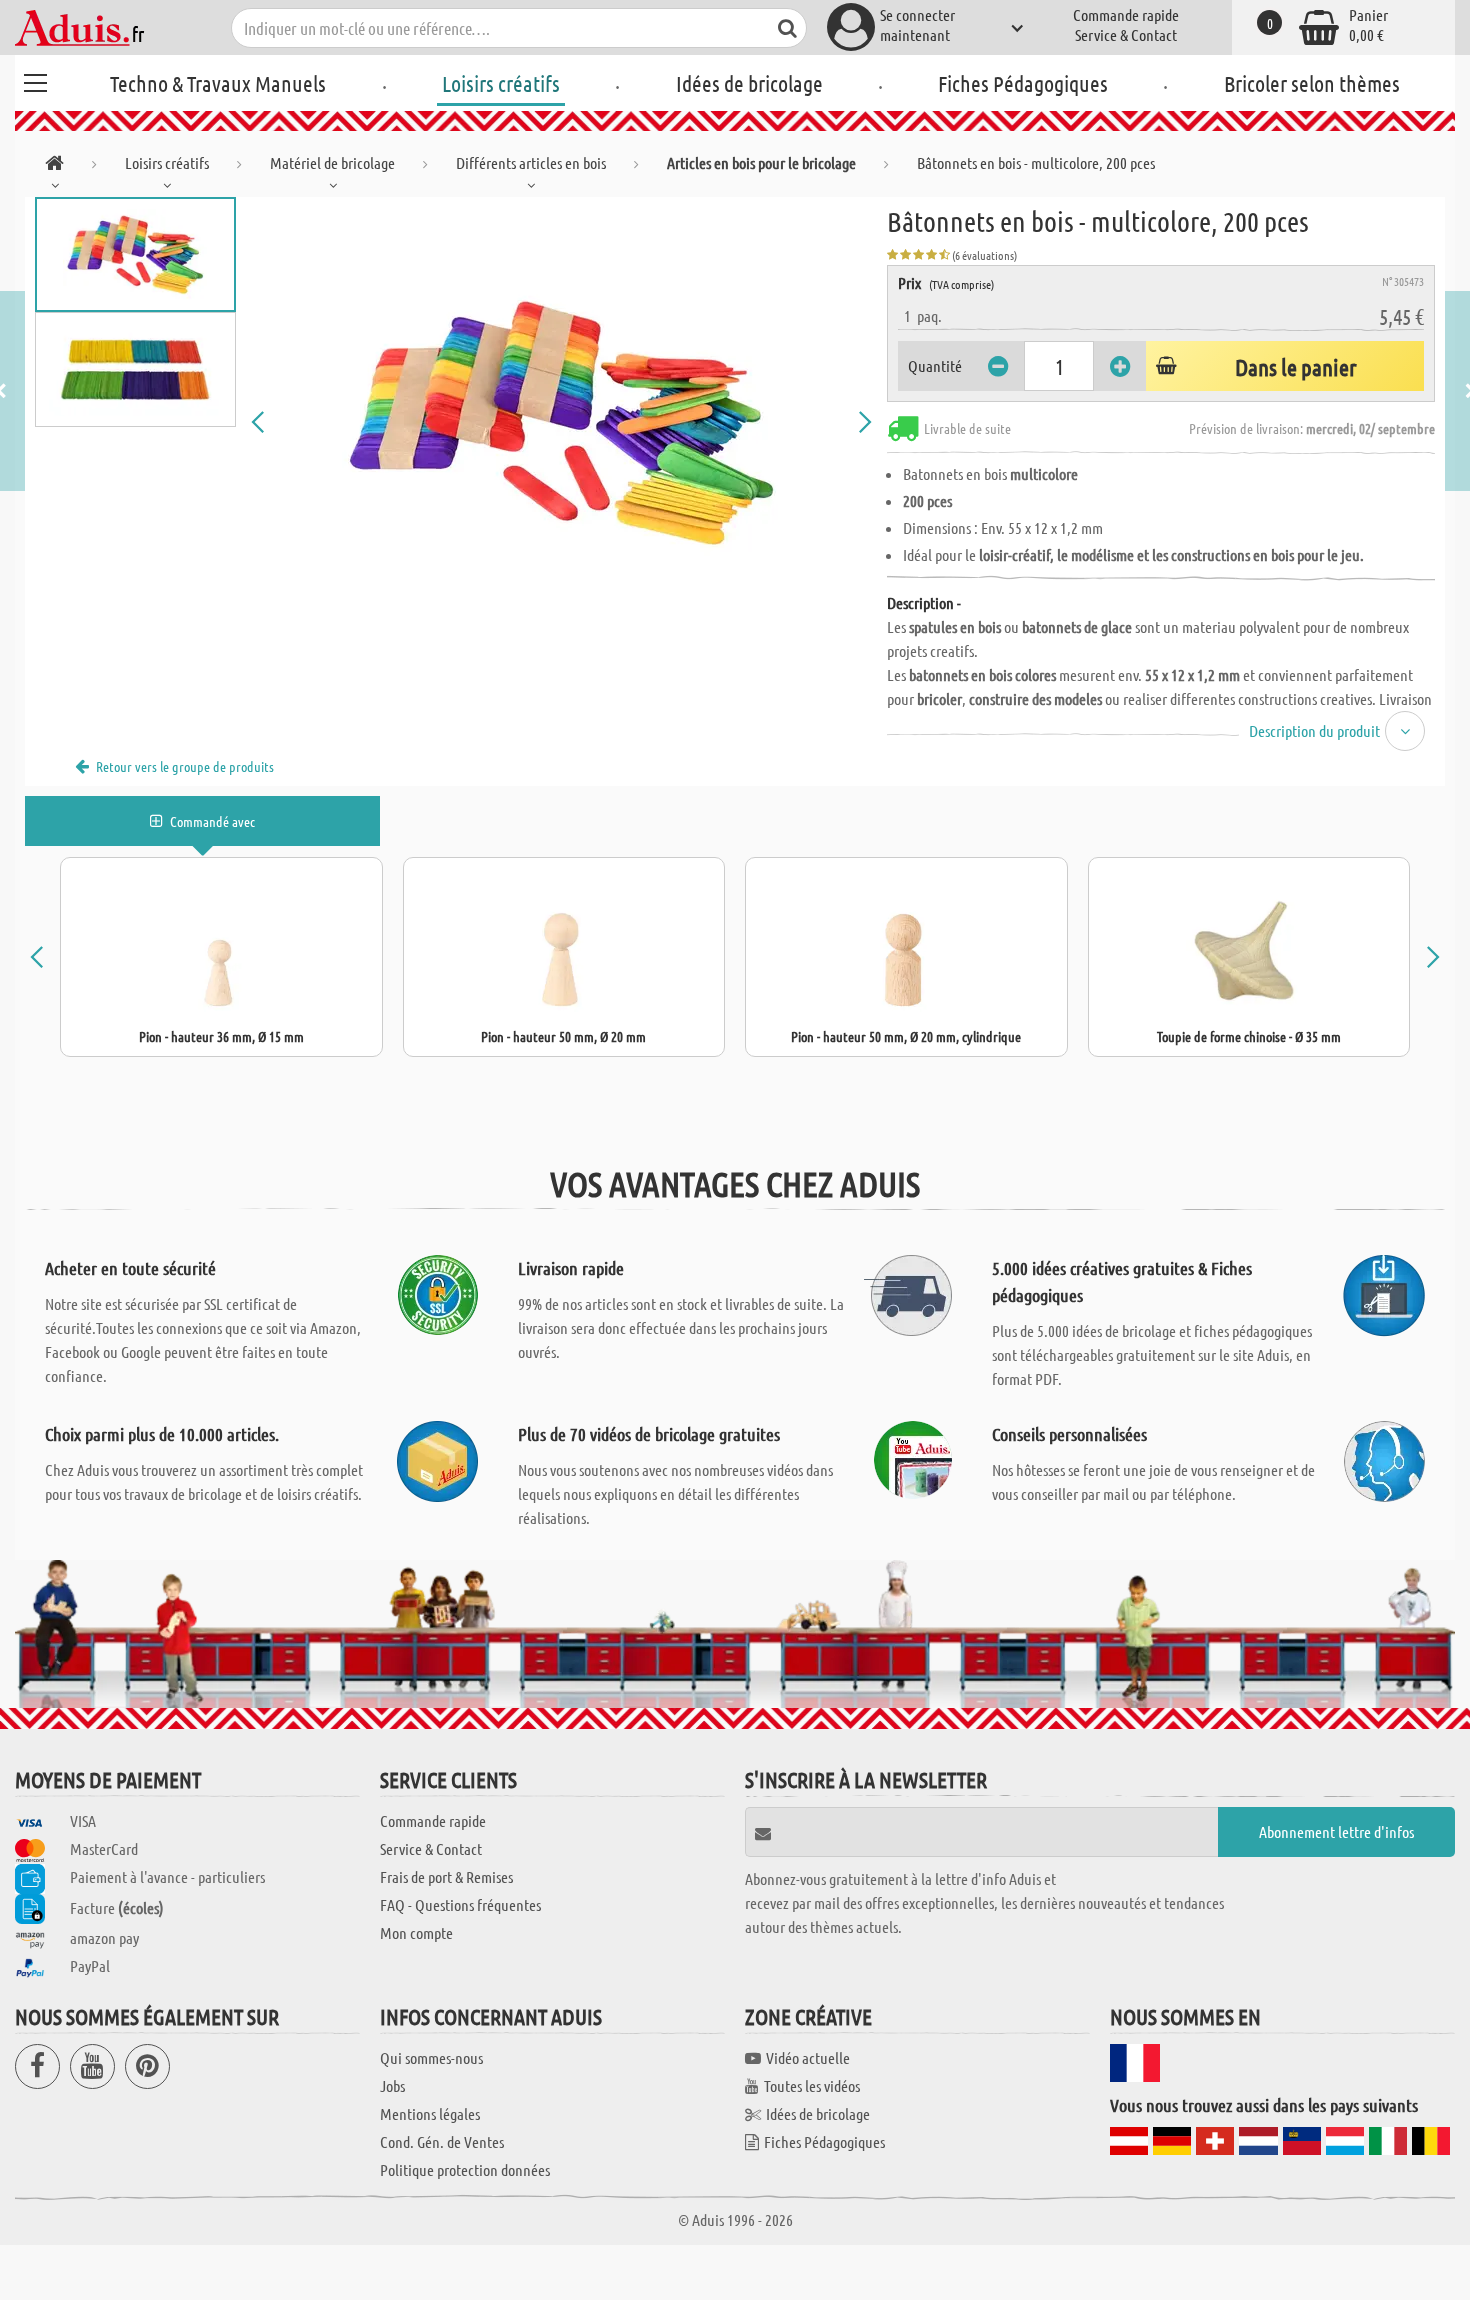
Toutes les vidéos (812, 2085)
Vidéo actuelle (808, 2057)
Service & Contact (1126, 34)
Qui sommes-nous (431, 2057)
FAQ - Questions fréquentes (460, 1904)
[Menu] (35, 80)
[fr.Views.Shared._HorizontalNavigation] (54, 166)
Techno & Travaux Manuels (218, 83)
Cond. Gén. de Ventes (442, 2141)
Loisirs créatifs (501, 83)
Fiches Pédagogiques (1023, 83)
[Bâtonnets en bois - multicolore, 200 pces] (562, 422)
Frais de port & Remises (446, 1876)
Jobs (392, 2085)
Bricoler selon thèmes (1312, 83)
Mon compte (416, 1932)
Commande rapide (1126, 14)
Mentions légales (430, 2113)
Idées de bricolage (749, 83)
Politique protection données (465, 2169)
